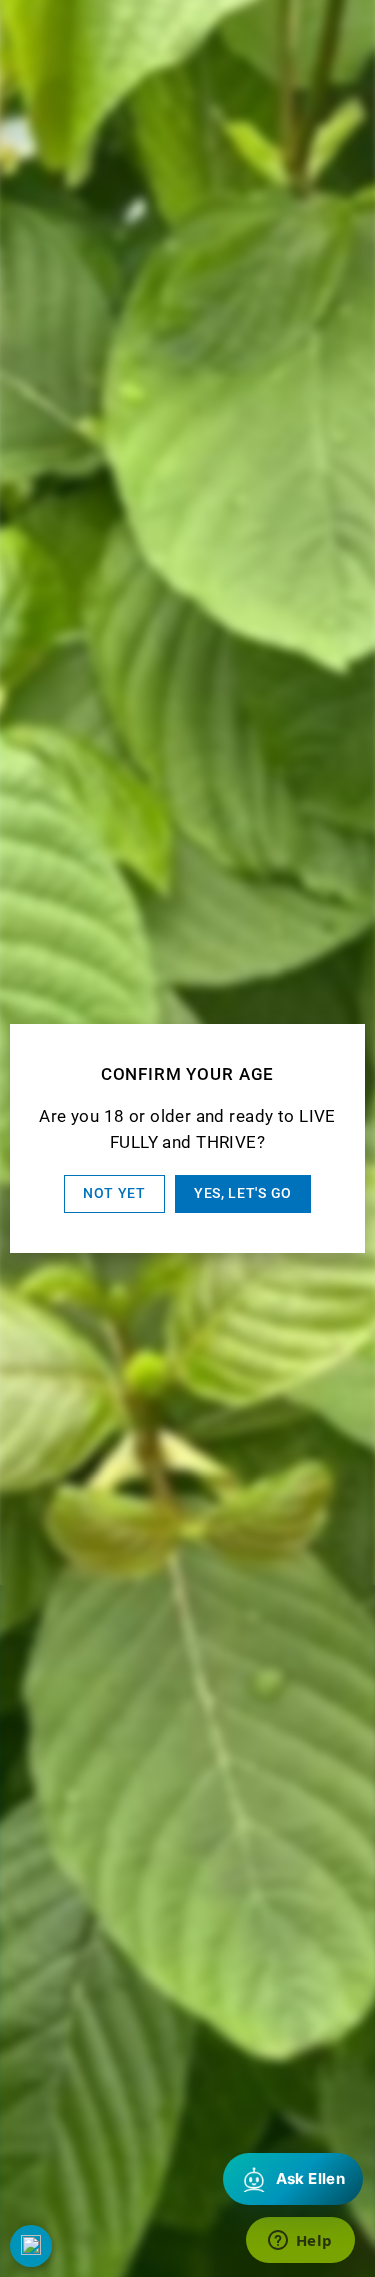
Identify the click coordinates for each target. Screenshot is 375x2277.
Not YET (114, 1193)
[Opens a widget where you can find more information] (300, 2242)
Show (31, 2246)
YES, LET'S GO (243, 1193)
